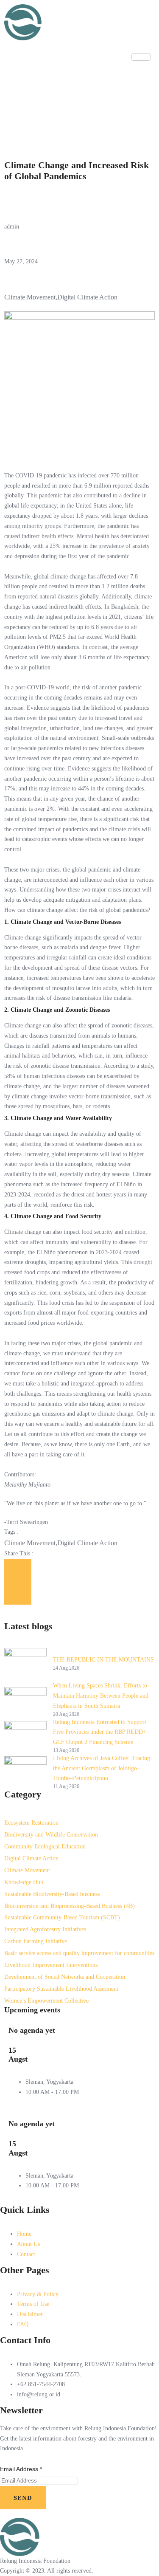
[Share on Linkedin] (18, 1597)
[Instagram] (79, 93)
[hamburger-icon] (141, 57)
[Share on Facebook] (18, 1566)
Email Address (21, 2469)
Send (23, 2498)
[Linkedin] (79, 111)
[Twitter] (79, 74)
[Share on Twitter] (18, 1582)
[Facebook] (79, 130)
